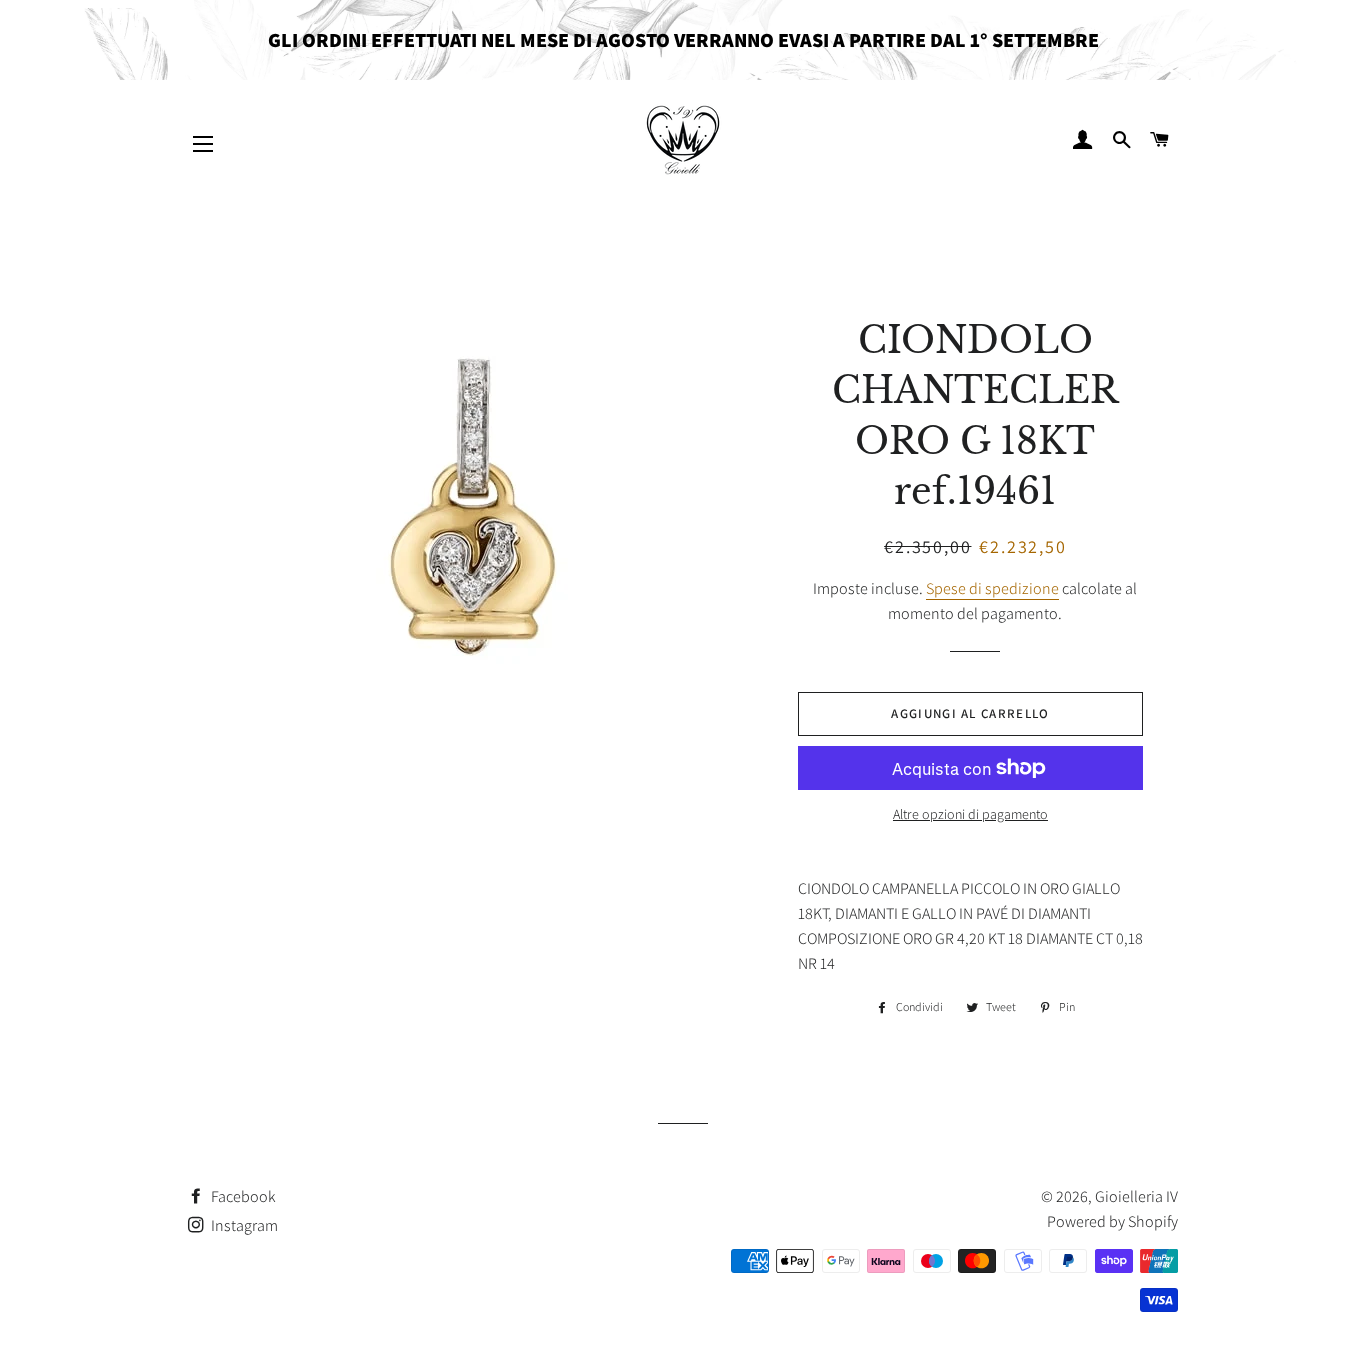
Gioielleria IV (1136, 1196)
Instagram (243, 1225)
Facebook (242, 1196)
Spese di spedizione (992, 588)
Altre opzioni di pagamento (970, 814)
